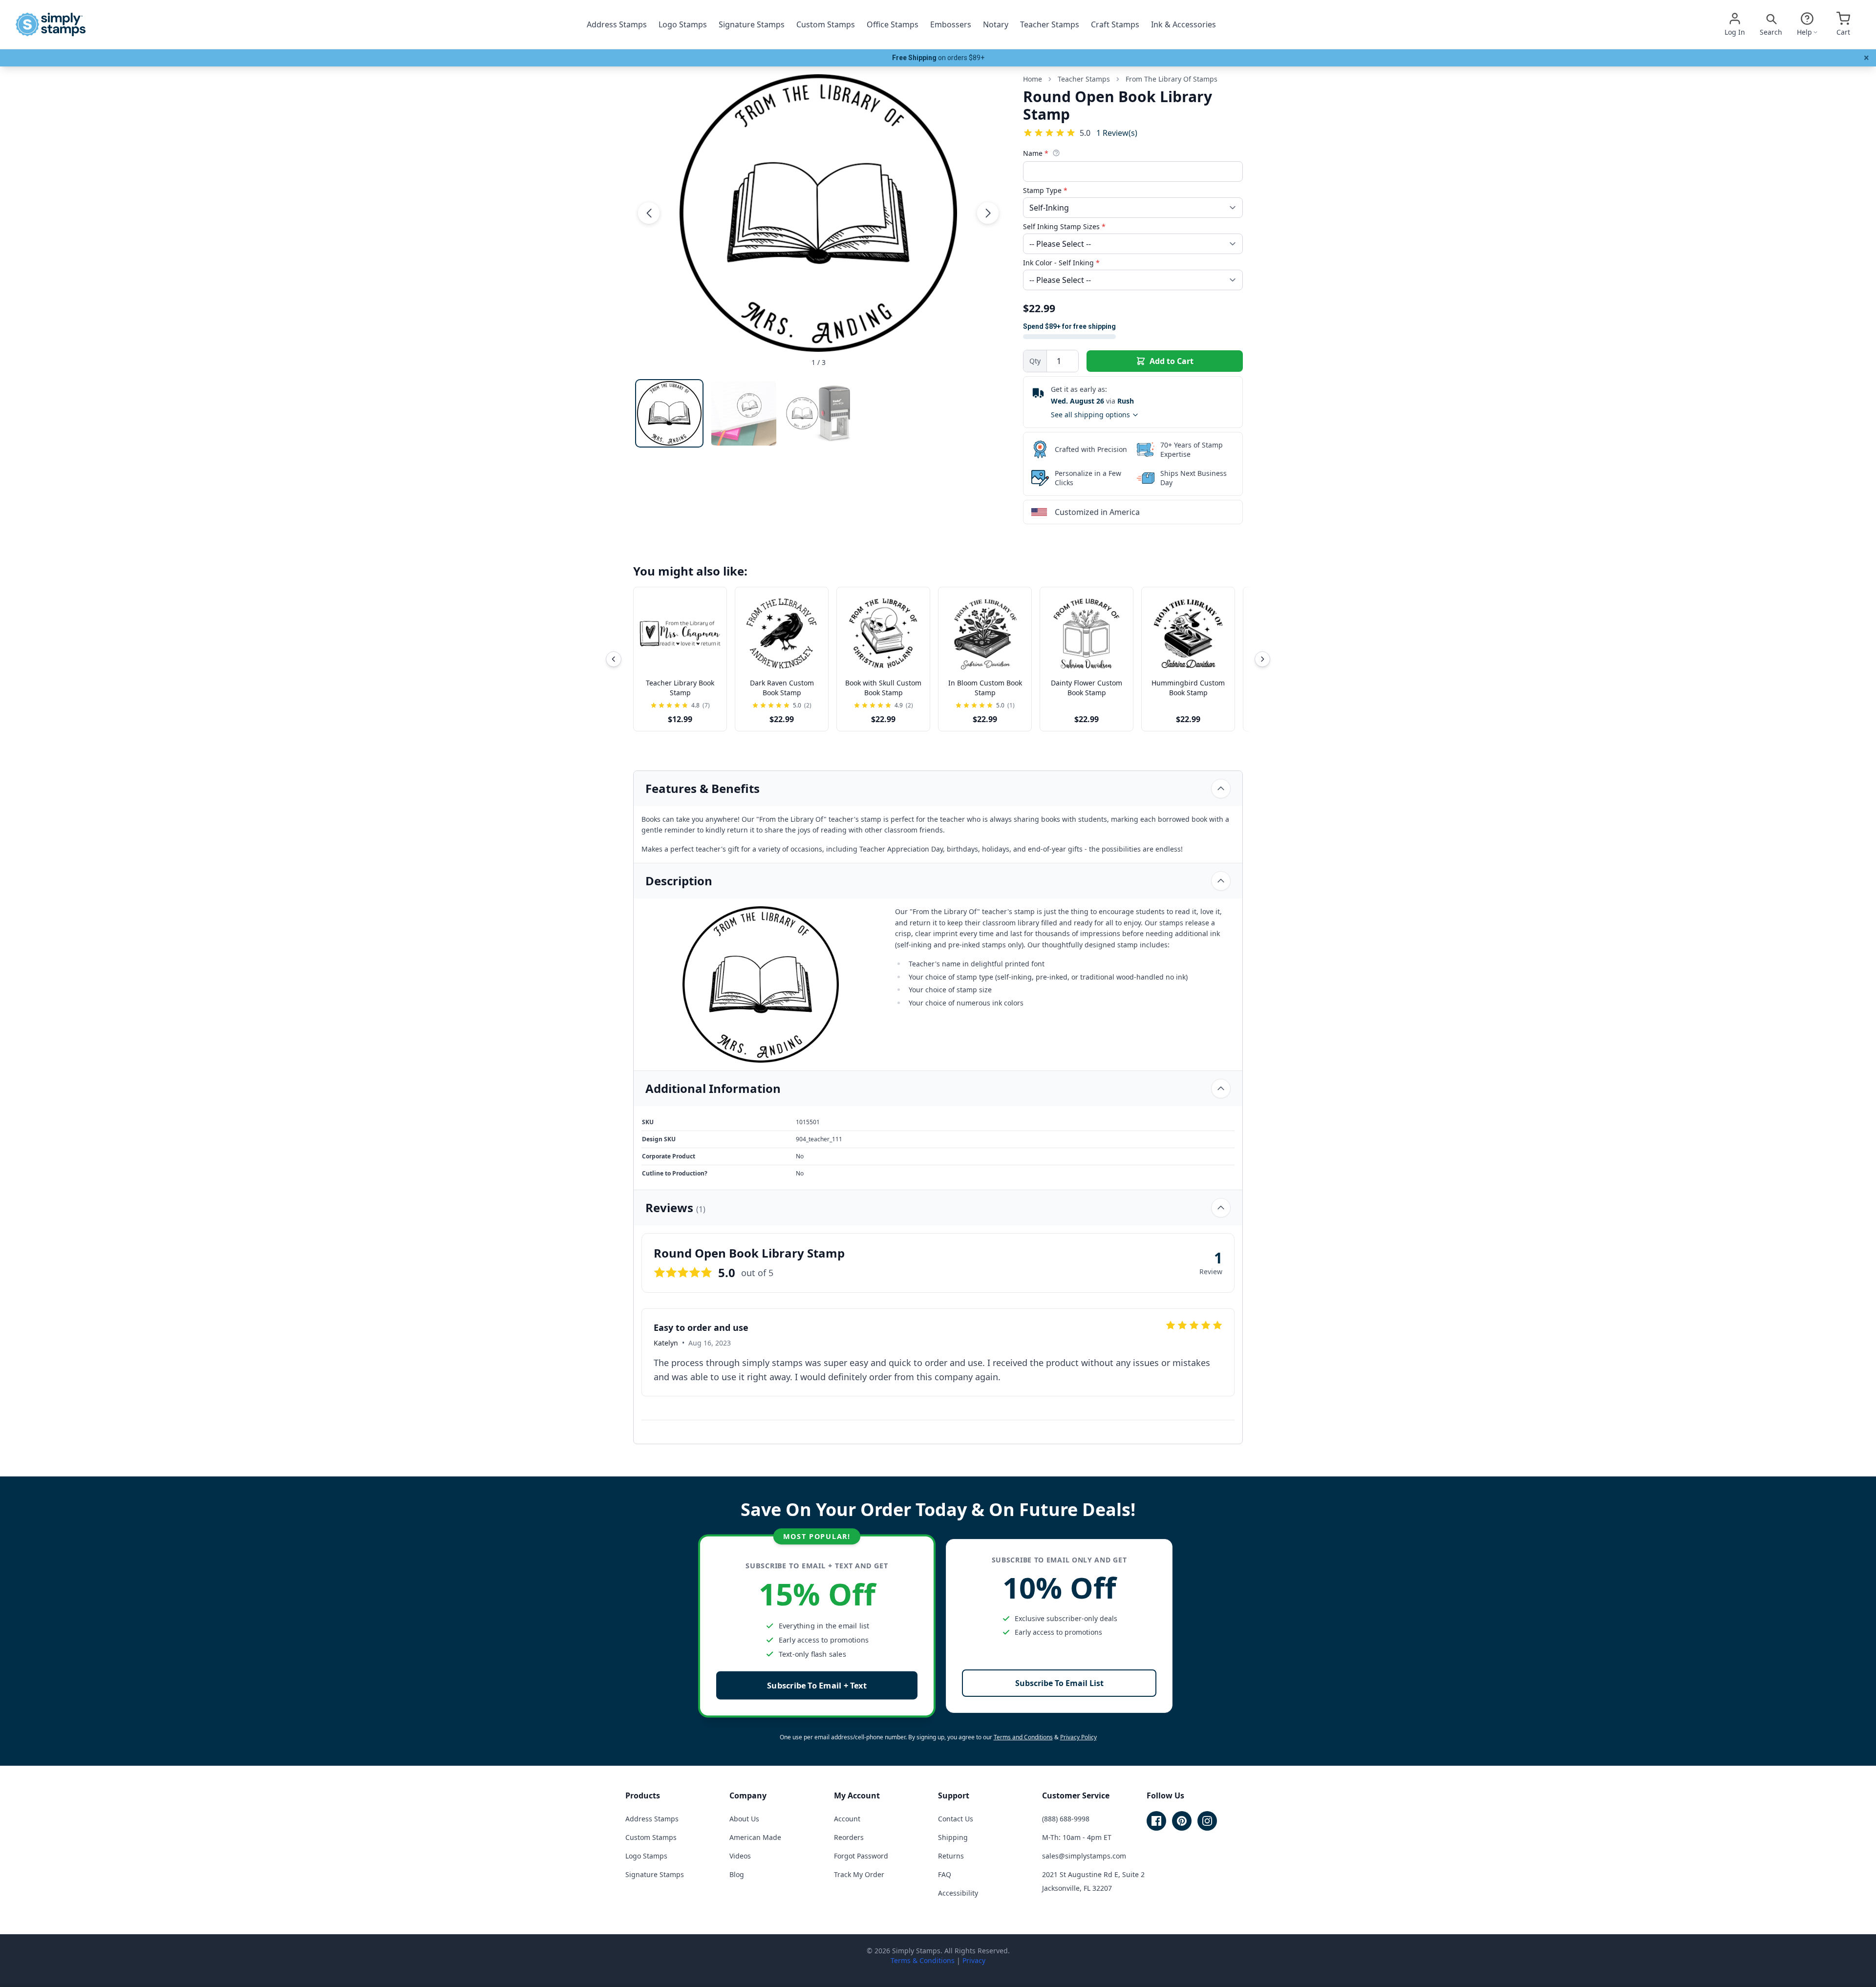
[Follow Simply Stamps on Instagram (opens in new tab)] (1207, 1821)
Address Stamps (617, 24)
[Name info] (1056, 153)
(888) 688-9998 (1066, 1819)
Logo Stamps (683, 24)
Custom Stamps (826, 24)
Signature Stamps (752, 24)
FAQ (945, 1874)
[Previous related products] (614, 659)
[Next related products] (1262, 659)
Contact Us (956, 1819)
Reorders (849, 1837)
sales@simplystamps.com (1084, 1856)
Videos (740, 1856)
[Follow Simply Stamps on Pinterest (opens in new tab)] (1182, 1821)
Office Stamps (893, 24)
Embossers (951, 24)
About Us (744, 1819)
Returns (951, 1856)
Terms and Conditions (1023, 1737)
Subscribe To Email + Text (817, 1685)
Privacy (974, 1960)
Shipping (953, 1837)
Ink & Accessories (1183, 24)
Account (847, 1819)
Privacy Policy (1078, 1737)
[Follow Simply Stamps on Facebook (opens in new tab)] (1156, 1821)
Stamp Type (1045, 190)
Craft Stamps (1115, 24)
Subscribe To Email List (1059, 1683)
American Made (755, 1837)
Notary (996, 24)
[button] (649, 213)
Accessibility (958, 1893)
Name (1036, 153)
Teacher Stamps (1050, 24)
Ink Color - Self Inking (1061, 263)
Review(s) (1117, 133)
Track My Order (859, 1874)
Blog (737, 1874)
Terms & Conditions (923, 1960)
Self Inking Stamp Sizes (1064, 226)
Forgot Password (861, 1856)
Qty (1035, 361)
